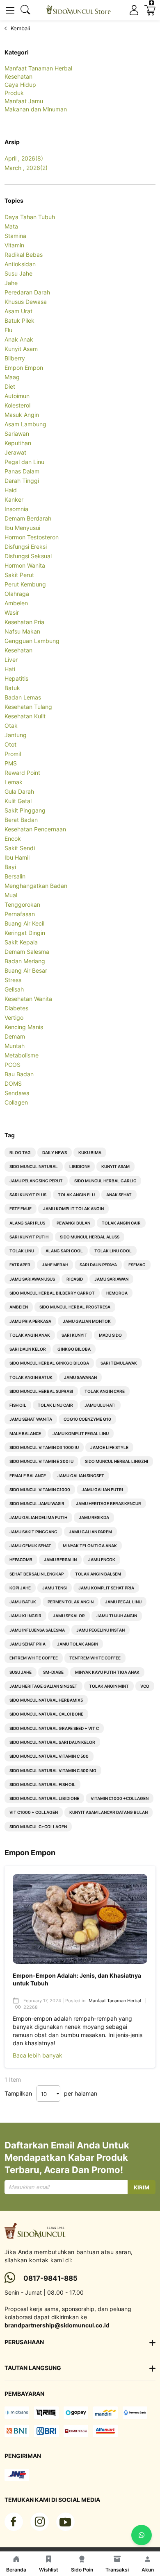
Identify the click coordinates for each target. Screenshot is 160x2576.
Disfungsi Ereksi (26, 547)
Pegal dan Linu (24, 462)
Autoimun (17, 396)
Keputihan (18, 443)
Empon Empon (24, 368)
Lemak (14, 782)
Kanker (14, 499)
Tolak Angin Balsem (98, 1574)
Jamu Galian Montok (87, 1321)
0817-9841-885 (50, 2278)
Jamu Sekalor (69, 1616)
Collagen (16, 1102)
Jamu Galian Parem (90, 1532)
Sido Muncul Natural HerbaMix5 (46, 1700)
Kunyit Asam (21, 349)
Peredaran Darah (27, 292)
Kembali (20, 28)
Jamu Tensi (55, 1588)
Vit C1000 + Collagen (34, 1812)
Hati (10, 669)
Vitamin (14, 245)
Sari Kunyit (74, 1335)
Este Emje (21, 1209)
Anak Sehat (119, 1195)
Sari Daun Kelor (28, 1349)
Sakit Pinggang (25, 810)
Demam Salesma (27, 952)
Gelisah (14, 989)
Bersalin (15, 876)
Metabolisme (22, 1055)
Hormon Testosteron (32, 537)
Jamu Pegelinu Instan (101, 1630)
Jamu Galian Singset (81, 1476)
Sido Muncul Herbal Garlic (105, 1181)
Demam (15, 1036)
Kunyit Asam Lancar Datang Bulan (109, 1812)
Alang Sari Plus (27, 1223)
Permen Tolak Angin (71, 1602)
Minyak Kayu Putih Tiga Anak (107, 1672)
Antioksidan (20, 264)
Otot (10, 744)
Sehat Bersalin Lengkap (37, 1574)
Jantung (16, 735)
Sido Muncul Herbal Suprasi (41, 1391)
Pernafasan (20, 914)
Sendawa (17, 1093)
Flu (8, 330)
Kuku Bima (90, 1152)
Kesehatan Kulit (25, 716)
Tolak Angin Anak (30, 1335)
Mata (11, 226)
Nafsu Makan (22, 631)
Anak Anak (19, 339)
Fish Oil (18, 1405)
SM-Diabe (53, 1672)
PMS (11, 763)
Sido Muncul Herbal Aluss (90, 1237)
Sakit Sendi (20, 848)
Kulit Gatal (18, 801)
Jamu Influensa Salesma (37, 1630)
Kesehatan (18, 76)
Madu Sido (110, 1335)
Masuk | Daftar (134, 10)
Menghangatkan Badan (36, 886)
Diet (10, 386)
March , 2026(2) (26, 168)
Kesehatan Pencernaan (35, 829)
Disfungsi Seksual (28, 556)
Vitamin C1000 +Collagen (120, 1798)
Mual (11, 895)
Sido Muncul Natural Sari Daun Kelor (52, 1742)
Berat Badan (21, 820)
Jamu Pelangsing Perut (36, 1181)
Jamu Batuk (23, 1602)
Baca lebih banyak (38, 2055)
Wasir (12, 612)
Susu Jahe (18, 273)
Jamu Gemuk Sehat (30, 1546)
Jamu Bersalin (60, 1560)
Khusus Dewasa (26, 302)
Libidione (80, 1166)
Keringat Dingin (25, 933)
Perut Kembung (25, 584)
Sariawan (17, 433)
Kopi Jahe (20, 1588)
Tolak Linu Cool (113, 1251)
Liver (11, 660)
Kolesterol (17, 405)
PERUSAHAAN (24, 2342)
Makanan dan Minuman (36, 109)
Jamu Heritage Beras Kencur (109, 1503)
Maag (12, 377)
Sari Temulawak (119, 1363)
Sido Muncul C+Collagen (38, 1827)
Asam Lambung (25, 424)
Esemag (137, 1265)
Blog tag (20, 1152)
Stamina (15, 236)
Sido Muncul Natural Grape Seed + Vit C (54, 1728)
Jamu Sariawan (111, 1279)
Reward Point (22, 773)
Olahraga (17, 594)
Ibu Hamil (17, 857)
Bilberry (15, 358)
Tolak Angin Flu (76, 1195)
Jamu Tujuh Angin (117, 1616)
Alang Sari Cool (64, 1251)
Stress (13, 980)
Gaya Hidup (20, 85)
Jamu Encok (102, 1560)
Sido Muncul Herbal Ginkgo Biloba (49, 1363)
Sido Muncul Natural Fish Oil (42, 1784)
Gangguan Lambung (32, 641)
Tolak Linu (22, 1251)
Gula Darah (19, 791)
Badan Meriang (25, 961)
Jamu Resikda (94, 1517)
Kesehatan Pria (24, 622)
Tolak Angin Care (105, 1391)
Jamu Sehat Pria (27, 1644)
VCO (145, 1686)
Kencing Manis (24, 1027)
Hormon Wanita (25, 565)
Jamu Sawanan (80, 1377)
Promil (13, 754)
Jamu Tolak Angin (78, 1644)
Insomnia (16, 509)
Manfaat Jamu (24, 101)
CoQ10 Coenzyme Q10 (87, 1419)
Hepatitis (16, 678)
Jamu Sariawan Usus (32, 1279)
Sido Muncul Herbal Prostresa (75, 1307)
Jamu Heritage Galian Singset (43, 1686)
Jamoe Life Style (109, 1447)
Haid (11, 490)
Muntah (15, 1046)
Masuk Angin (22, 415)
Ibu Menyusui (22, 528)
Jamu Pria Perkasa (30, 1321)
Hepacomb (21, 1560)
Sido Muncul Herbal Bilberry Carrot (52, 1293)
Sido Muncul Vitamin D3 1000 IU (44, 1447)
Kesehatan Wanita (28, 999)
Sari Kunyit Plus (28, 1195)
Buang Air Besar (26, 970)
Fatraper (20, 1265)
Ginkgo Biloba (74, 1349)
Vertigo (14, 1017)
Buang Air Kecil (24, 923)
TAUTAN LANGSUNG (33, 2368)
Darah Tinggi (22, 481)
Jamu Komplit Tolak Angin (73, 1209)
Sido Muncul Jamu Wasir (37, 1503)
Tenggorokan (22, 904)
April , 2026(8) (24, 158)
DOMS (13, 1083)
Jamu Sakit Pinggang (33, 1532)
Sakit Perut (19, 575)
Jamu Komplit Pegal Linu (81, 1433)
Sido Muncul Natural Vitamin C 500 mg (53, 1770)
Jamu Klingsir (25, 1616)
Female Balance (28, 1476)
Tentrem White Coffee (95, 1658)
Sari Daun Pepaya (98, 1265)
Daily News (55, 1152)
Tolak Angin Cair (121, 1223)
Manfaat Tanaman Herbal (38, 68)
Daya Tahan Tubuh (30, 217)
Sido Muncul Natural (34, 1166)
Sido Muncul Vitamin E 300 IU (41, 1461)
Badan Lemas (23, 697)
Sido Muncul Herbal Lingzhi (117, 1461)
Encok (13, 839)
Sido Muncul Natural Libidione (44, 1798)
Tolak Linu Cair (55, 1405)
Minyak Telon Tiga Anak (90, 1546)
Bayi (10, 867)
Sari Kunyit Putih (29, 1237)
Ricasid (75, 1279)
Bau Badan (19, 1074)
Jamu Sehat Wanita (31, 1419)
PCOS (13, 1065)
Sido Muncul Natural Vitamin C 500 (49, 1756)
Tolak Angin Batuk (31, 1377)
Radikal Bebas (24, 255)
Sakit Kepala (21, 942)
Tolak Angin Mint (109, 1686)
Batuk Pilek (19, 320)
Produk (14, 93)
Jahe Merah (55, 1265)
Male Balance (25, 1433)
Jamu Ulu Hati (100, 1405)
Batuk (12, 688)
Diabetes (16, 1008)
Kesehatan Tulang (28, 707)
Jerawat (15, 452)
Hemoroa (117, 1293)
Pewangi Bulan (73, 1223)
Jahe (11, 283)
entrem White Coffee (34, 1658)
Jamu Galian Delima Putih (38, 1517)
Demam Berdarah (28, 518)
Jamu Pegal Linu (123, 1602)
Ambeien (16, 603)
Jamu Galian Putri (102, 1489)
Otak (11, 725)
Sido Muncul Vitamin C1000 (40, 1489)
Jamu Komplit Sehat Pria (106, 1588)
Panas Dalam (22, 471)
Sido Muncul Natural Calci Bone (46, 1714)
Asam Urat (18, 311)
